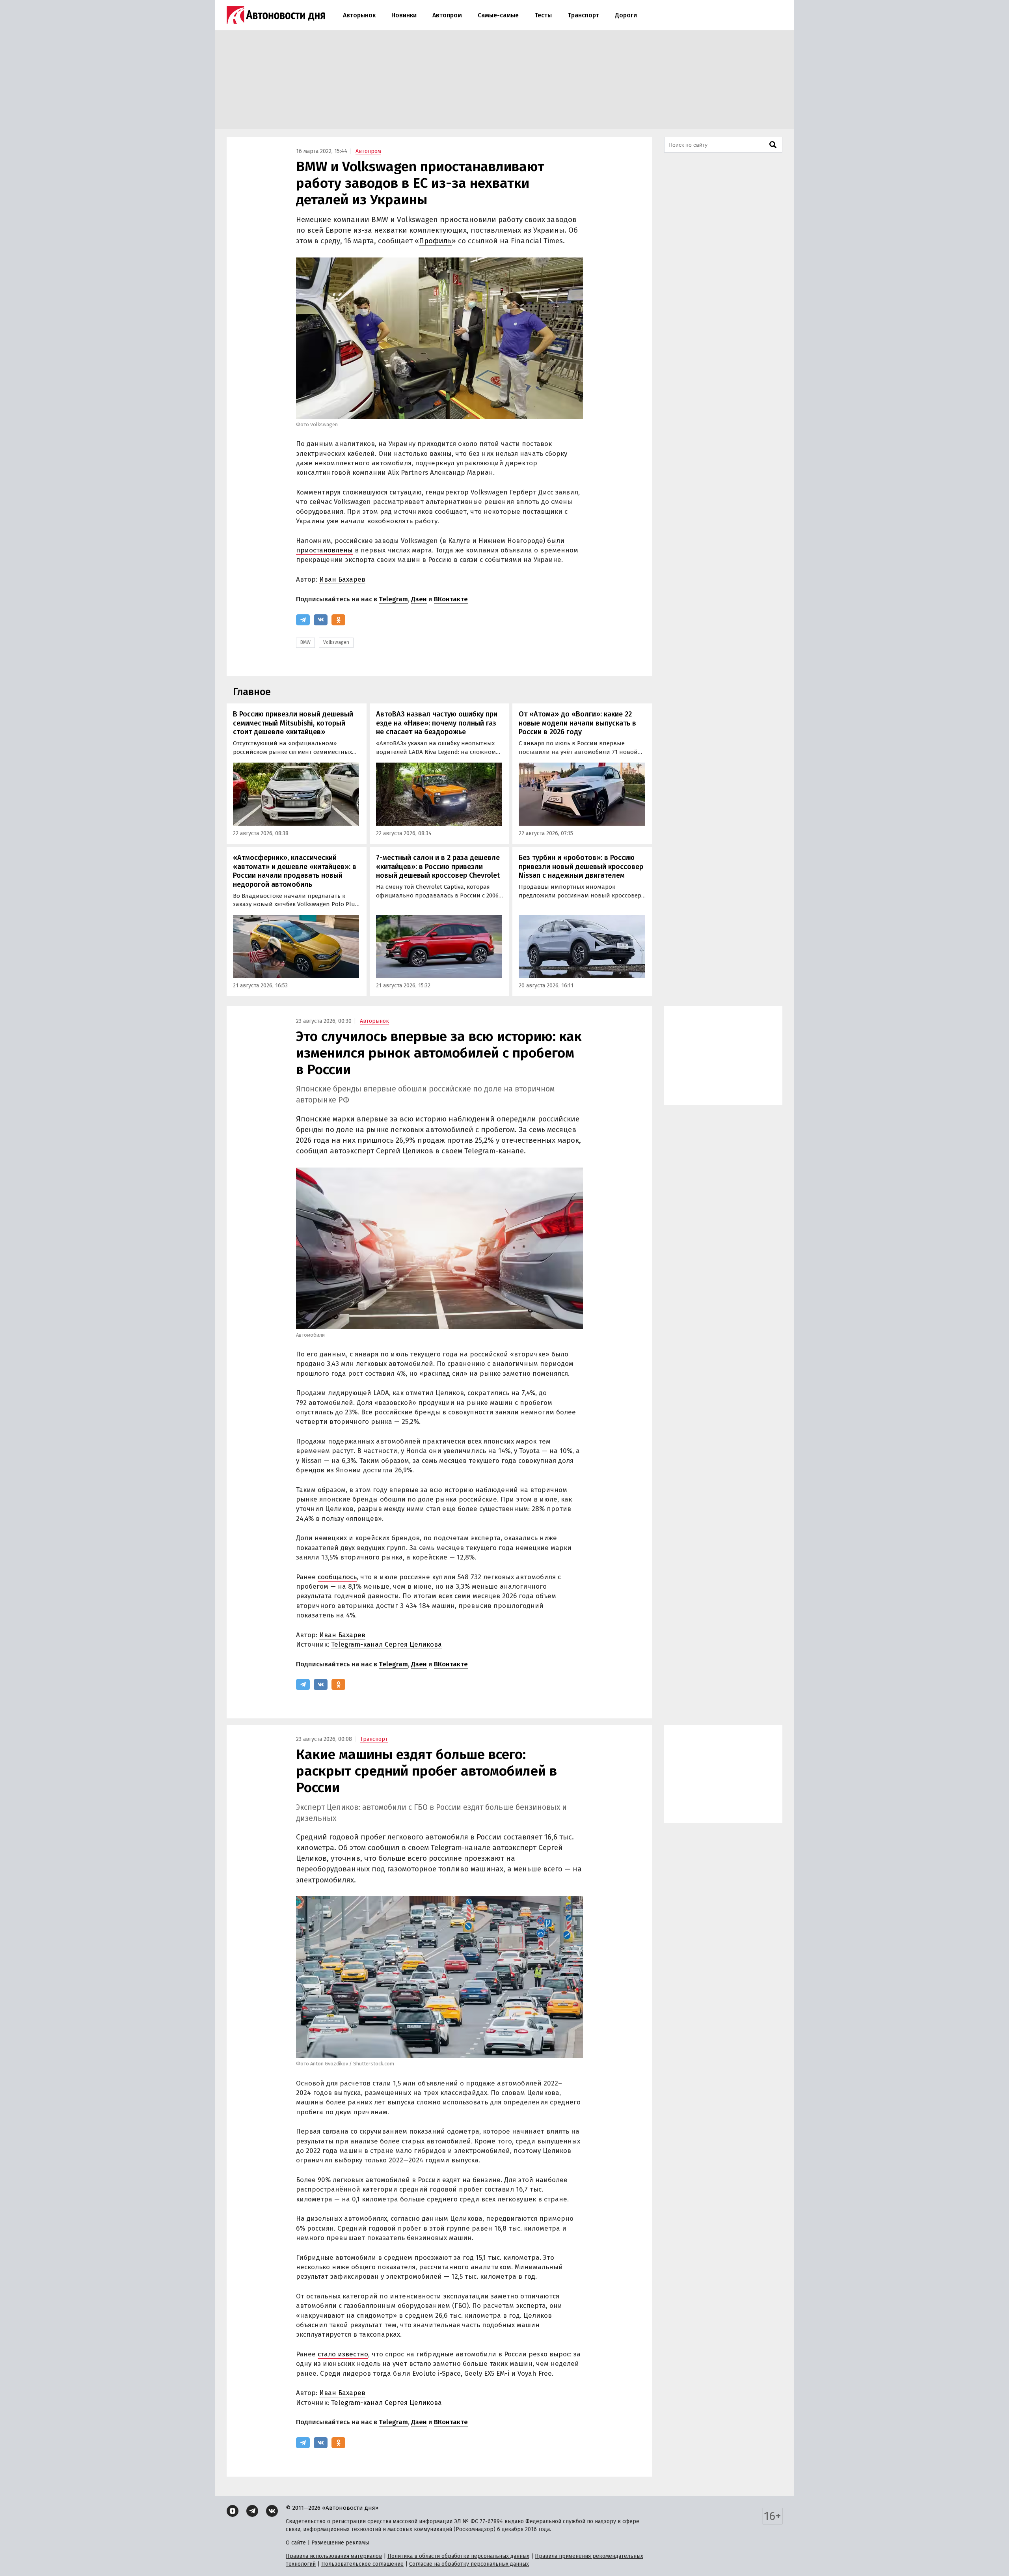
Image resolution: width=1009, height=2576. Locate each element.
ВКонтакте (451, 599)
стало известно (343, 2354)
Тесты (543, 15)
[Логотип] (276, 15)
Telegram (393, 599)
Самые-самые (498, 15)
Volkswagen (336, 642)
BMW (305, 642)
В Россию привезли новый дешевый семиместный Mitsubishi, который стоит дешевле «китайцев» (293, 723)
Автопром (447, 15)
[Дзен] (233, 2511)
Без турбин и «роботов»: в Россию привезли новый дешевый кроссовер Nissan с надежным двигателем (581, 866)
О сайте (296, 2543)
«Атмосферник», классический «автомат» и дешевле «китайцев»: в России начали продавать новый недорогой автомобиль (295, 871)
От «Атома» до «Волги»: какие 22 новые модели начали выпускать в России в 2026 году (577, 723)
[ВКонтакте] (321, 620)
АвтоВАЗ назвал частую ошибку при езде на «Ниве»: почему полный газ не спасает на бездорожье (437, 723)
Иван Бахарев (342, 579)
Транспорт (583, 15)
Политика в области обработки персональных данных (458, 2556)
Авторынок (359, 15)
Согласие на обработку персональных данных (469, 2564)
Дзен (419, 599)
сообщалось (337, 1577)
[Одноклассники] (338, 620)
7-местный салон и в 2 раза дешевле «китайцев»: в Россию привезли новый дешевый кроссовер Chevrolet (438, 866)
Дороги (626, 15)
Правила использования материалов (334, 2556)
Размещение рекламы (340, 2543)
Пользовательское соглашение (362, 2564)
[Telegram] (303, 620)
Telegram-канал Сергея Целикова (386, 1644)
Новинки (404, 15)
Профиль (435, 241)
